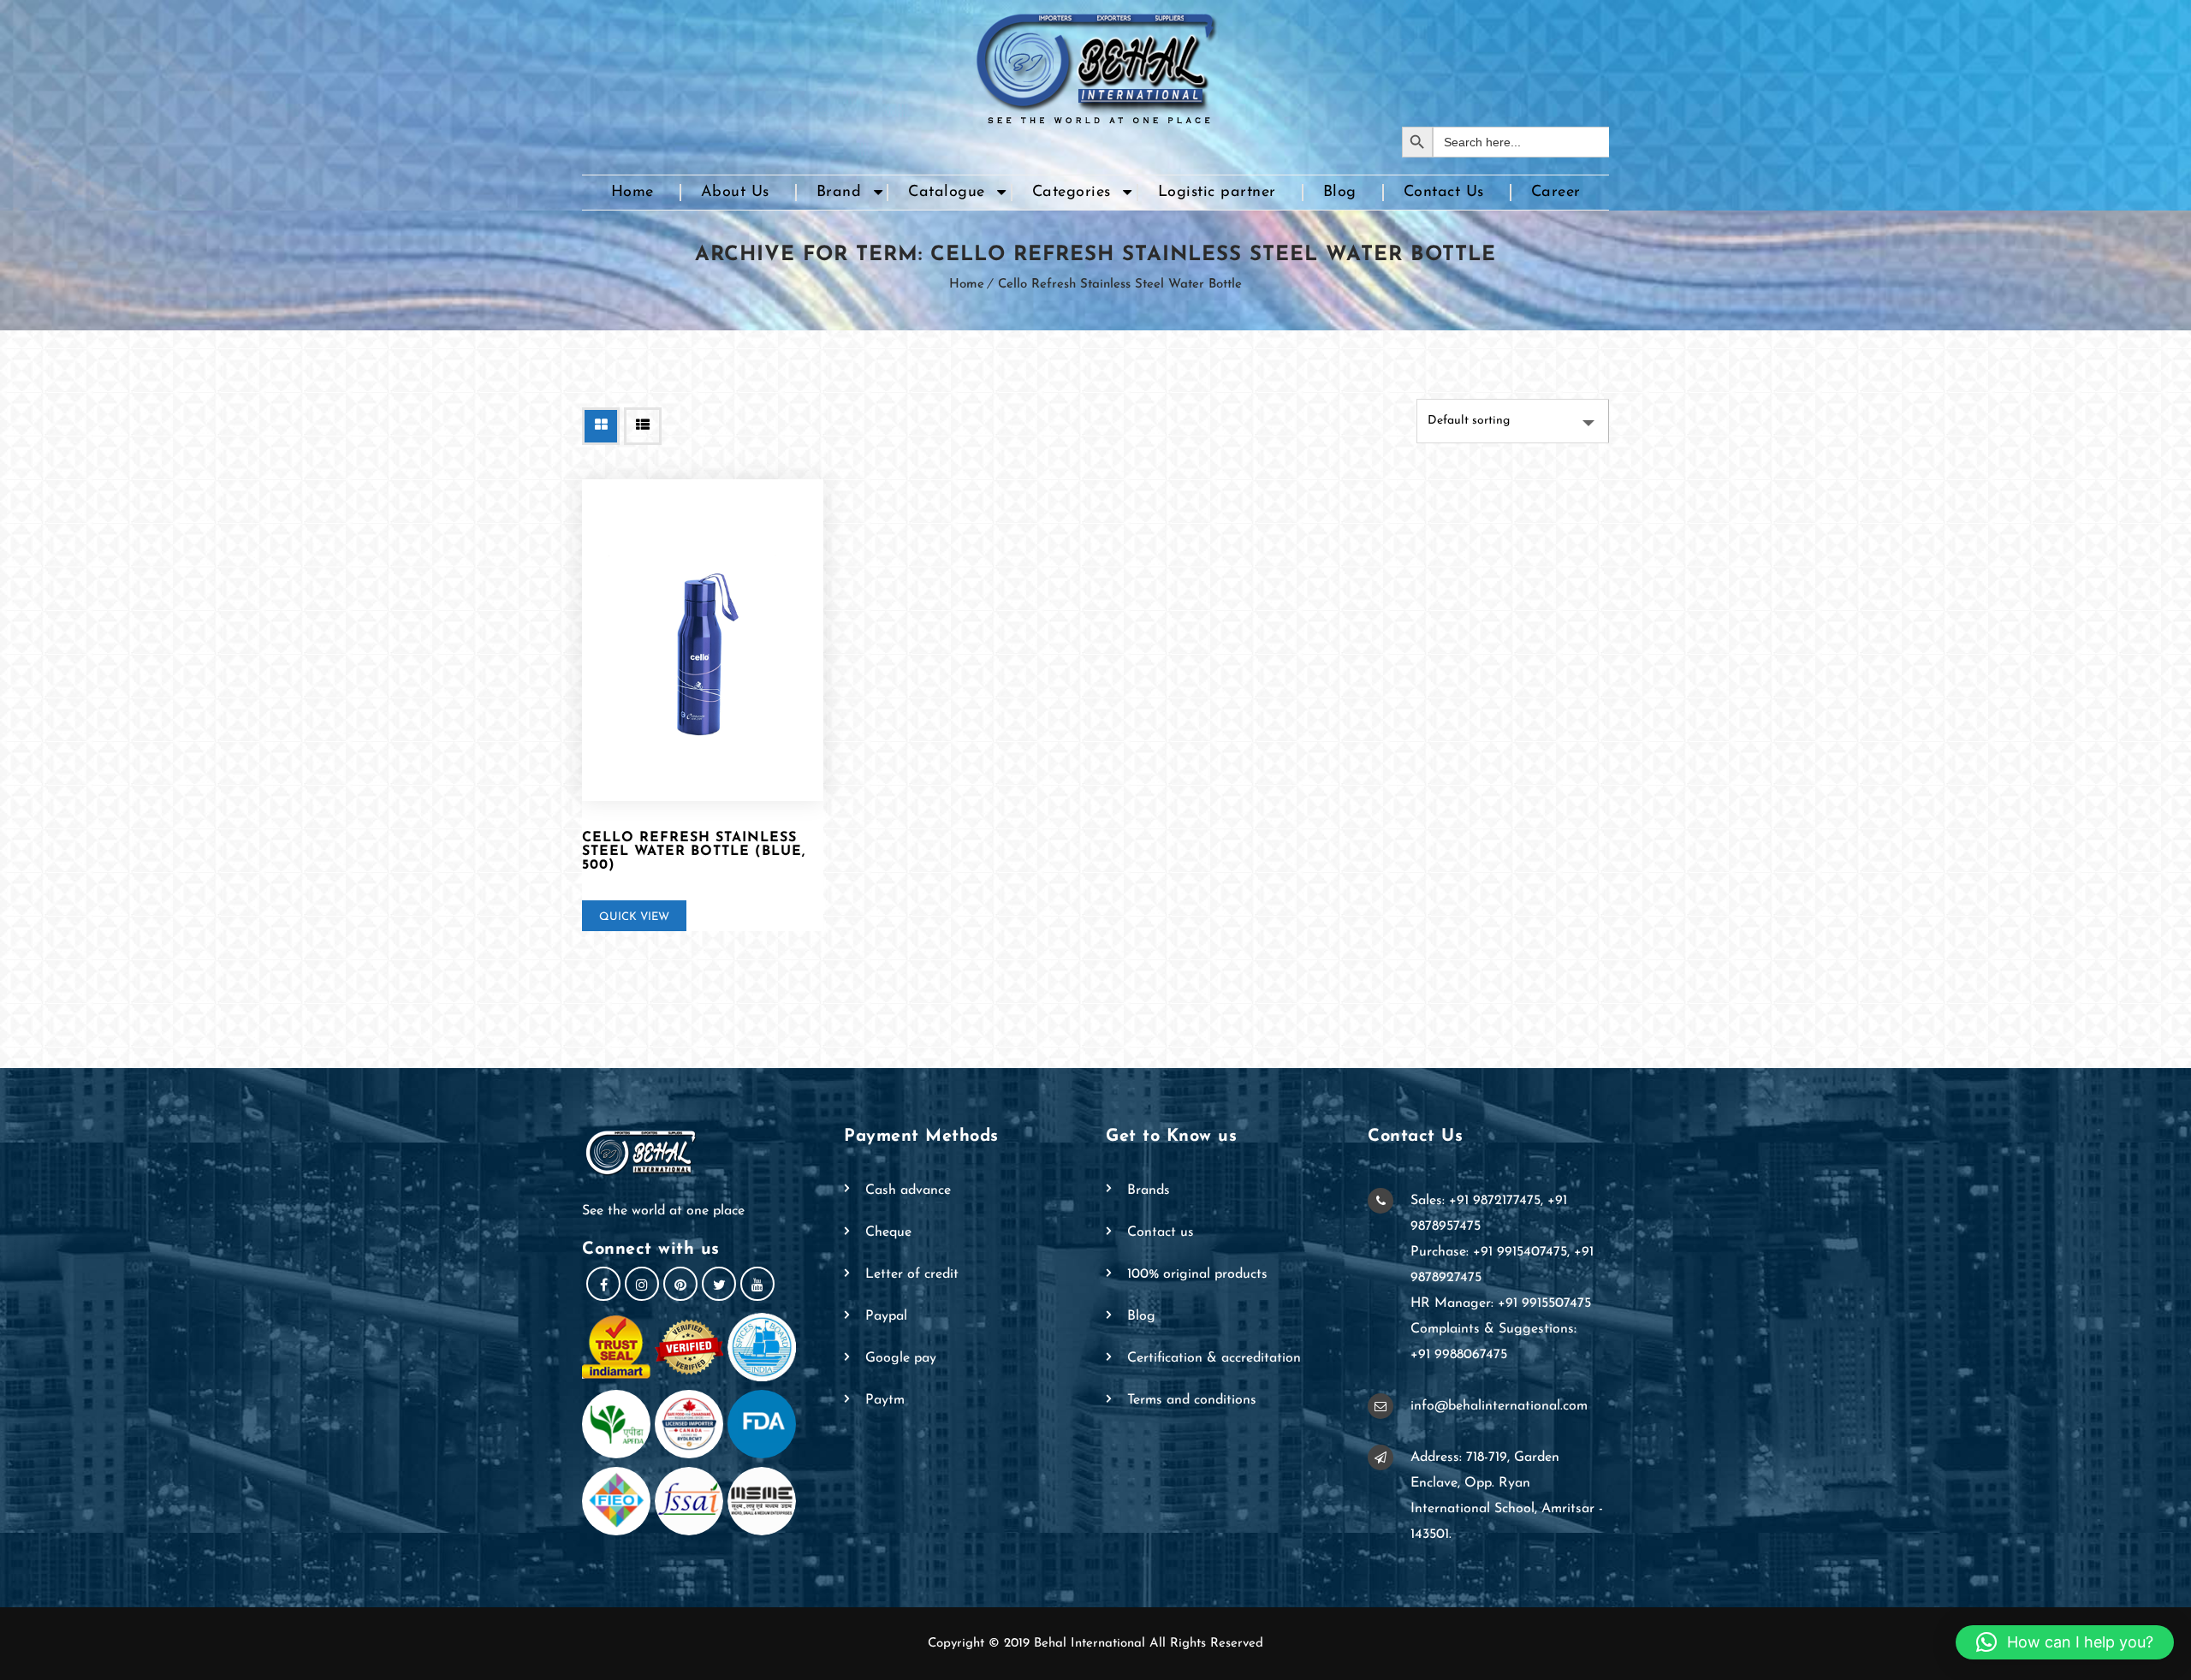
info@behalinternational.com (1499, 1406)
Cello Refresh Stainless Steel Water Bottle (1120, 285)
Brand (839, 193)
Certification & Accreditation (1214, 1358)
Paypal (886, 1316)
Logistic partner (1217, 193)
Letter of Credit (912, 1274)
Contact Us (1444, 193)
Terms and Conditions (1192, 1400)
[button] (2065, 1642)
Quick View (634, 917)
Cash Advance (908, 1190)
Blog (1340, 193)
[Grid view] (601, 426)
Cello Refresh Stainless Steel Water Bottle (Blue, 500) (694, 852)
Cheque (888, 1232)
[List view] (643, 426)
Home (632, 193)
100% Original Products (1197, 1274)
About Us (735, 193)
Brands (1149, 1190)
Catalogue (947, 193)
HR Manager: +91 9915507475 (1501, 1303)
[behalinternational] (1095, 63)
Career (1556, 193)
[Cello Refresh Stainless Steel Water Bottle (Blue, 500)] (703, 640)
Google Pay (901, 1358)
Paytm (885, 1400)
